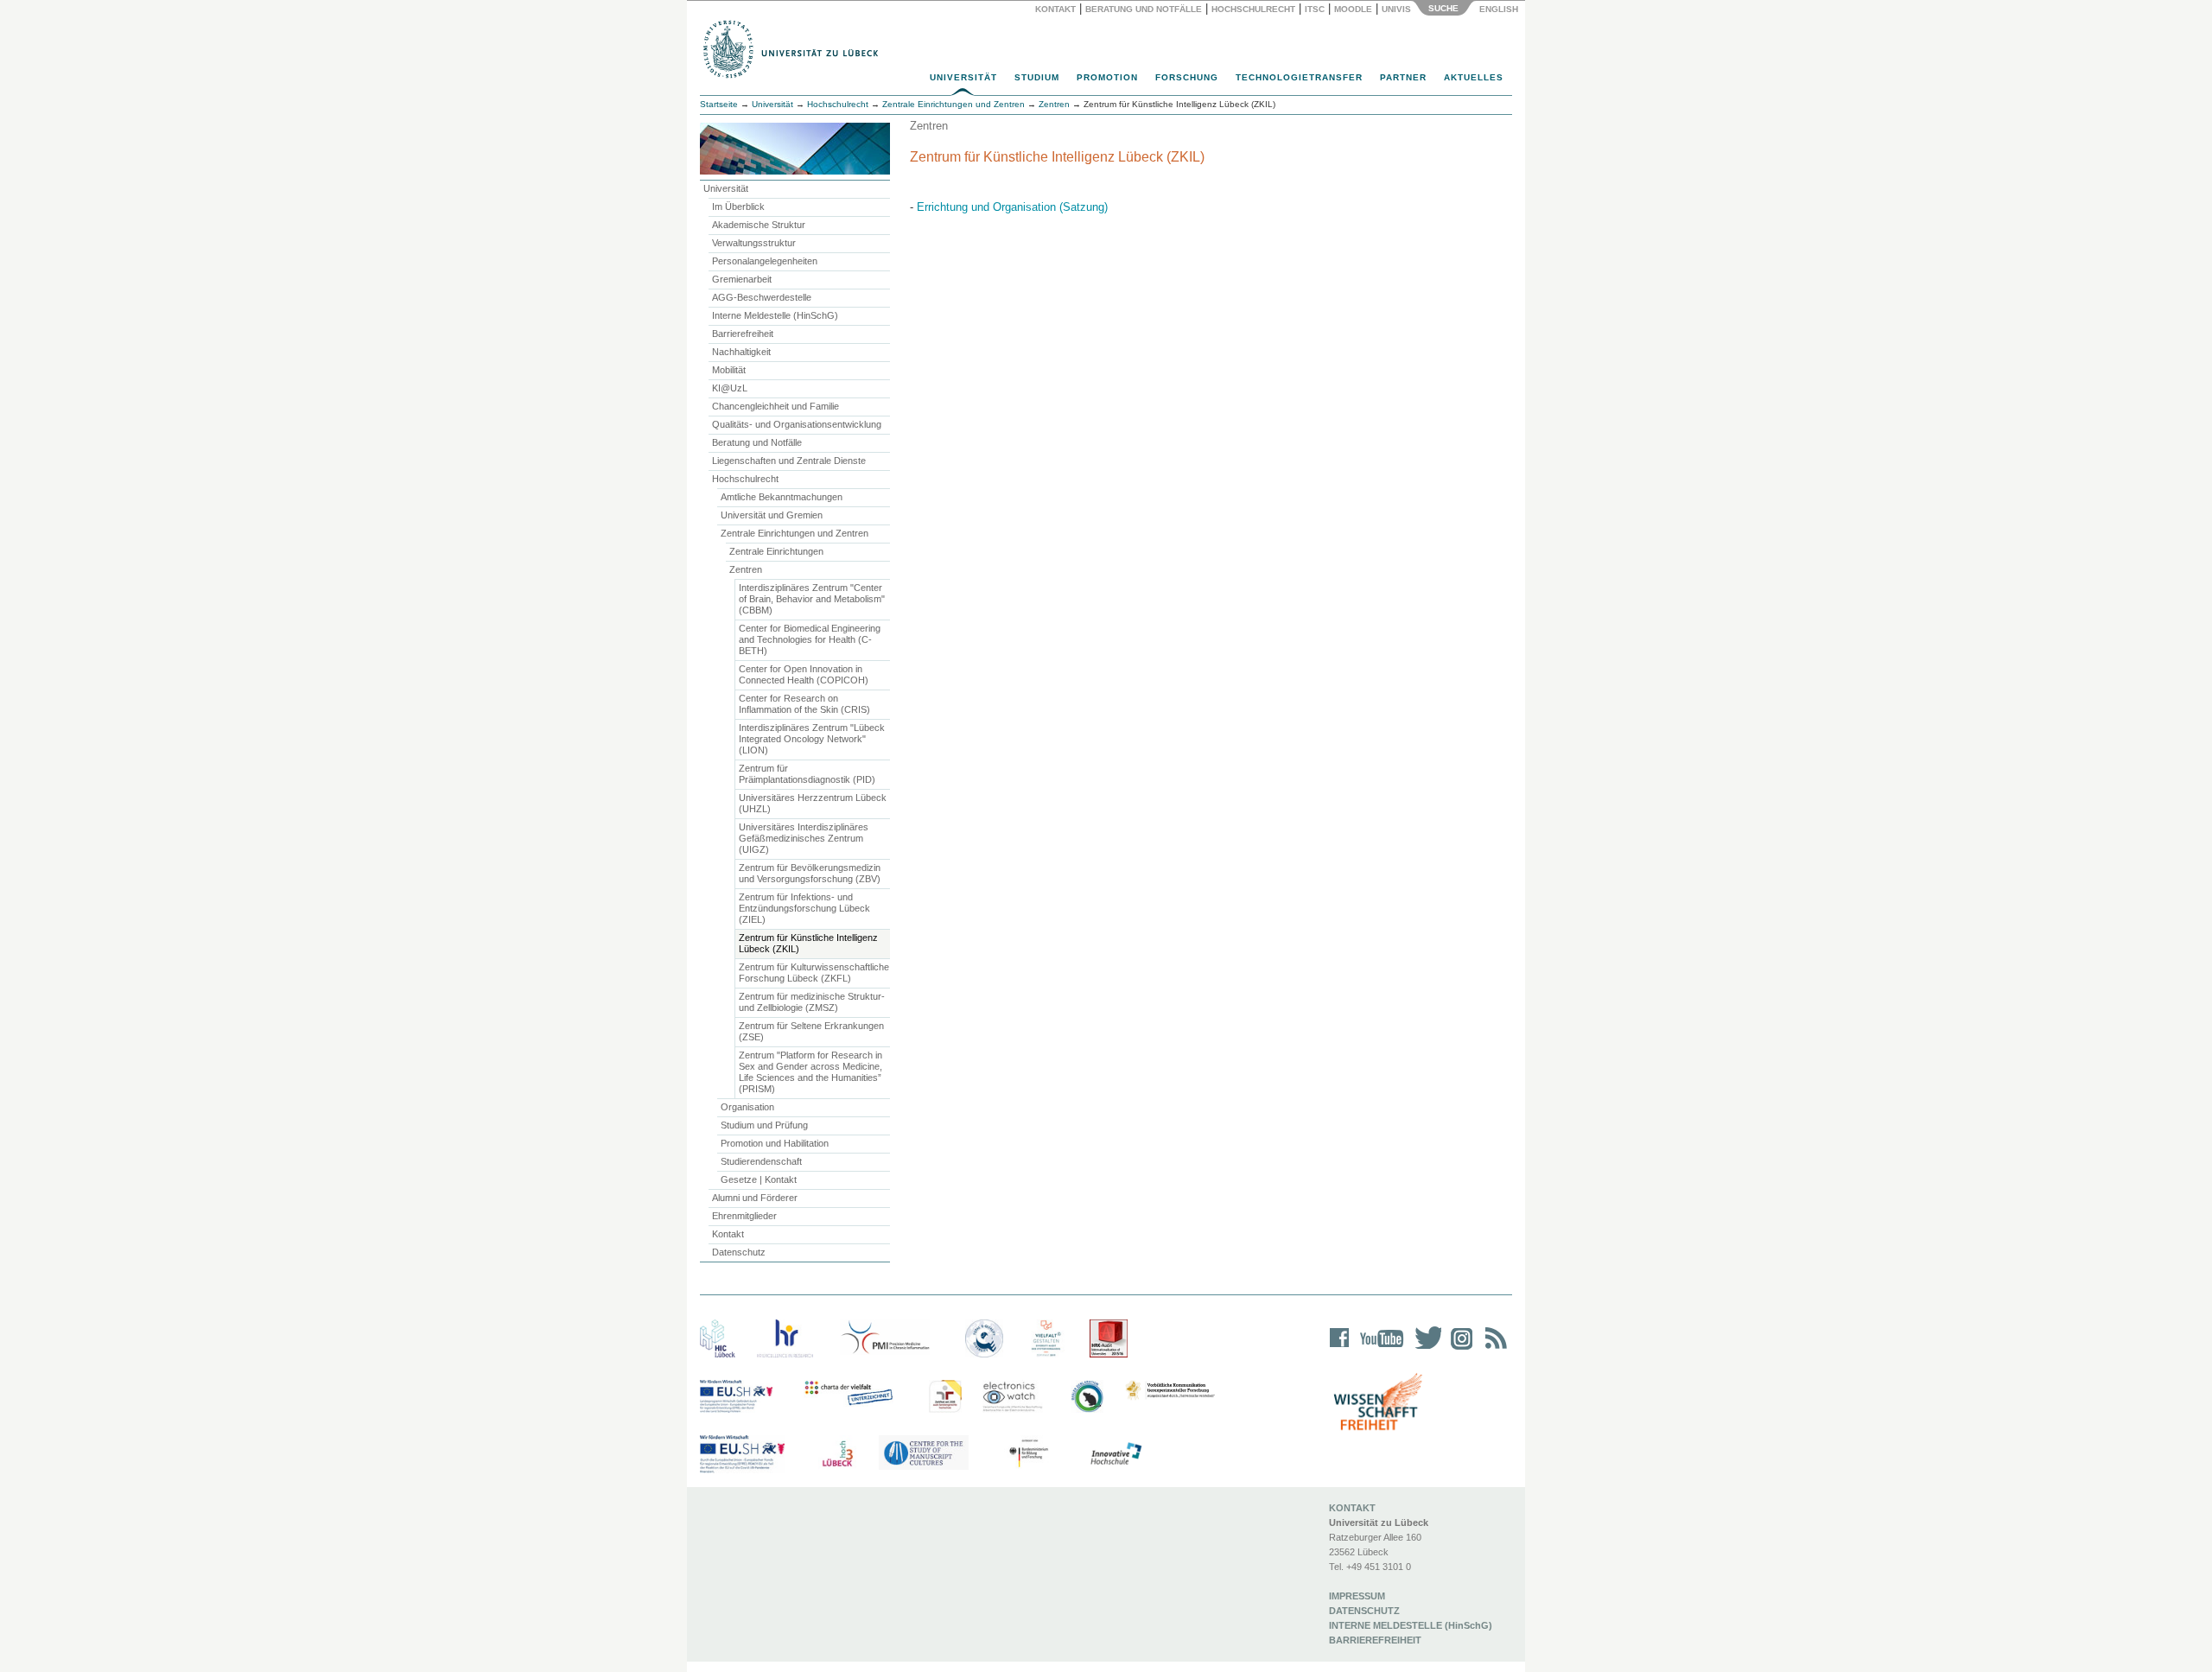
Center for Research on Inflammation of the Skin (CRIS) (804, 704)
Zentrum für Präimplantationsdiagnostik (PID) (807, 774)
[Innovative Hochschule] (1115, 1454)
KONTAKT (1352, 1508)
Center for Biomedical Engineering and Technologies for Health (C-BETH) (810, 639)
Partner (1403, 77)
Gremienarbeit (742, 279)
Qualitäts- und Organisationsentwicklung (797, 424)
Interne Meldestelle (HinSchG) (775, 315)
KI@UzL (730, 388)
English (1500, 9)
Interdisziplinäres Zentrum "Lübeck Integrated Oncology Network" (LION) (812, 739)
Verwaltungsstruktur (754, 243)
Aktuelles (1474, 77)
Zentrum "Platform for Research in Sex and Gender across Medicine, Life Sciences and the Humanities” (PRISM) (810, 1072)
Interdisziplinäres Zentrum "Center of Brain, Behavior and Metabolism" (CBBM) (812, 599)
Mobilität (729, 370)
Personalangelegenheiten (765, 261)
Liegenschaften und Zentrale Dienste (789, 461)
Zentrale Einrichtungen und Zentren (795, 533)
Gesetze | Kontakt (759, 1179)
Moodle (1353, 9)
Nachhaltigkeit (741, 352)
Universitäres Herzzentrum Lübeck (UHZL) (813, 803)
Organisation (747, 1107)
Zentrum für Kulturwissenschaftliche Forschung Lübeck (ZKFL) (814, 973)
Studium (1037, 77)
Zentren (746, 569)
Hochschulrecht (1253, 9)
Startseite (719, 104)
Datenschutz (739, 1252)
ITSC (1315, 9)
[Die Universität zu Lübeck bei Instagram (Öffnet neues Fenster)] (1459, 1349)
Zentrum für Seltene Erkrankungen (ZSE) (811, 1031)
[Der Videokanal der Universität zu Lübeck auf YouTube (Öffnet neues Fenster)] (1379, 1349)
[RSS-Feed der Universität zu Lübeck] (1493, 1349)
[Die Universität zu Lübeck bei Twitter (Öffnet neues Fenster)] (1424, 1349)
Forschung (1187, 77)
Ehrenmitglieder (744, 1216)
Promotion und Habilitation (775, 1143)
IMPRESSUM (1357, 1596)
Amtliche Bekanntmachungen (782, 497)
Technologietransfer (1299, 77)
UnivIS (1396, 9)
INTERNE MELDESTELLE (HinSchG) (1411, 1625)
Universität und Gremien (772, 515)
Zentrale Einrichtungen (776, 551)
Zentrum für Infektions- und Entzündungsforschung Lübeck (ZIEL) (804, 908)
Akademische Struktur (759, 225)
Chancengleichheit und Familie (775, 406)
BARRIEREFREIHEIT (1375, 1640)
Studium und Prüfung (764, 1125)
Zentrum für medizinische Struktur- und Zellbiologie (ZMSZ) (812, 1002)
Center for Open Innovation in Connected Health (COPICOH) (804, 674)
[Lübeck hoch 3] (837, 1454)
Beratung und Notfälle (1144, 9)
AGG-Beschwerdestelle (762, 297)
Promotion (1107, 77)
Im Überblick (738, 207)
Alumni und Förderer (755, 1198)
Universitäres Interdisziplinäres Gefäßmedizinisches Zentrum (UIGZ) (804, 838)
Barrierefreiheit (743, 334)
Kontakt (1055, 9)
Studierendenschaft (761, 1161)
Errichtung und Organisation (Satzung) (1012, 207)
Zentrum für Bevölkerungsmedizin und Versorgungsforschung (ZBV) (810, 873)
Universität (963, 77)
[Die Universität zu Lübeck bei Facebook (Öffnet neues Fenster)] (1340, 1349)
